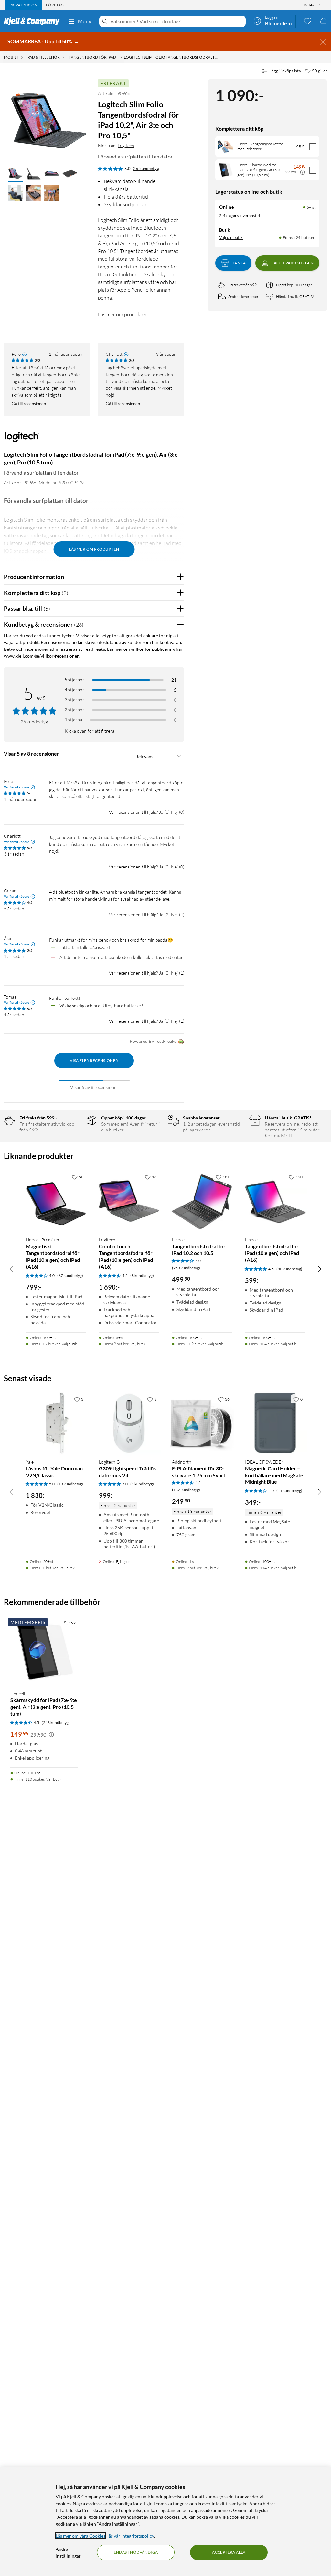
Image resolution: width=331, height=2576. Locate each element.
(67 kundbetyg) (70, 1276)
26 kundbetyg (146, 169)
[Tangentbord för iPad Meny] (121, 57)
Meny (85, 21)
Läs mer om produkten (123, 314)
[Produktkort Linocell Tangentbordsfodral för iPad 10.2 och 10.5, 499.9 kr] (202, 1201)
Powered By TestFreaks (153, 1041)
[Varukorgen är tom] (323, 21)
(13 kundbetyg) (70, 1484)
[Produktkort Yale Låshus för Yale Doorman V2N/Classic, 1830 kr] (56, 1423)
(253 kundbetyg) (186, 1268)
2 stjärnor (75, 709)
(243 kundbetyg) (56, 1723)
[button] (16, 174)
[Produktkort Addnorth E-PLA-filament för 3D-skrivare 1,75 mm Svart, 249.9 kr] (202, 1423)
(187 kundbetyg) (186, 1490)
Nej (174, 812)
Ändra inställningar (68, 2552)
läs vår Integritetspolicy (131, 2536)
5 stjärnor (75, 679)
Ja (161, 812)
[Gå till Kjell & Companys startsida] (34, 21)
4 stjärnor (75, 689)
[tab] (23, 5)
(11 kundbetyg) (289, 1491)
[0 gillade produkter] (308, 21)
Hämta (239, 263)
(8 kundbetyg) (142, 1276)
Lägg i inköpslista (285, 71)
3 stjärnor (75, 699)
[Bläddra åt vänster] (12, 1269)
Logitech (126, 145)
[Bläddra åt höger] (319, 1269)
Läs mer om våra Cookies (80, 2536)
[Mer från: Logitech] (22, 440)
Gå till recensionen (29, 404)
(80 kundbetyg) (289, 1269)
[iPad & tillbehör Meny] (64, 57)
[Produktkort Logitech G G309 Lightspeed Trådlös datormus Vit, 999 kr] (129, 1423)
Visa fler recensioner (94, 1060)
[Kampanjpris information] (303, 172)
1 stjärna (73, 720)
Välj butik (69, 1344)
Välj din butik (231, 237)
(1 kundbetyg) (142, 1484)
